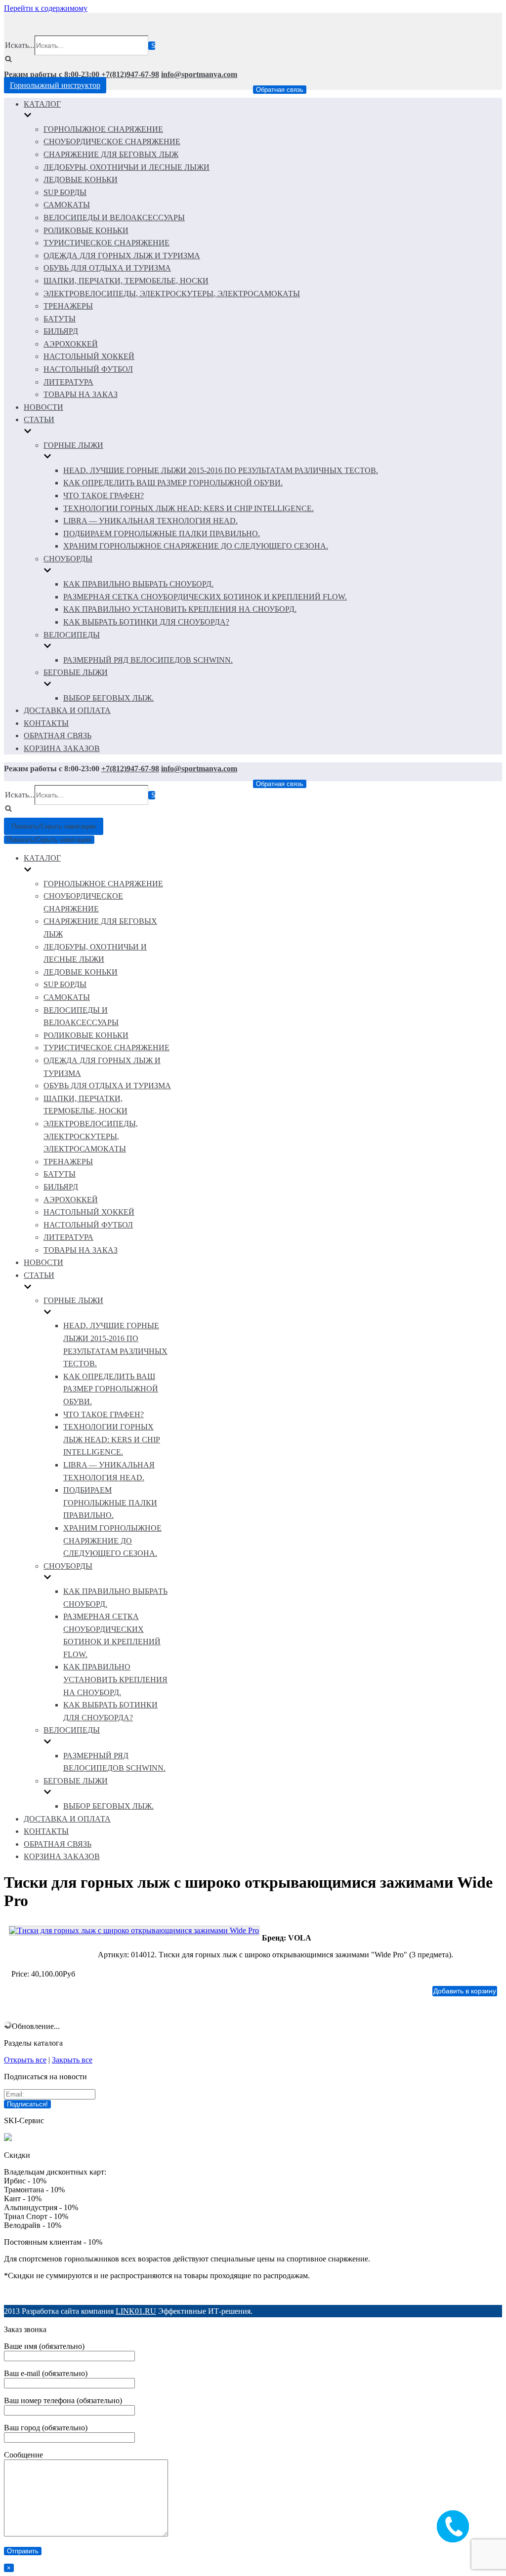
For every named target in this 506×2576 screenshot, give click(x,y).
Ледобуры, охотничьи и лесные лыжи (126, 167)
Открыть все (25, 2060)
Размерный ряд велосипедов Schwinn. (148, 660)
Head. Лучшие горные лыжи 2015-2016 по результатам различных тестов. (221, 470)
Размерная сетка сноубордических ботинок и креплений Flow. (205, 597)
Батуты (60, 319)
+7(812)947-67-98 (130, 74)
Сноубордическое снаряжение (112, 141)
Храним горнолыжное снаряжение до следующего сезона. (196, 546)
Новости (43, 407)
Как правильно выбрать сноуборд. (138, 584)
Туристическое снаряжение (106, 243)
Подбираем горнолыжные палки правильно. (162, 534)
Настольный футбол (88, 369)
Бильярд (61, 331)
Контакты (46, 723)
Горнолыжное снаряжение (103, 129)
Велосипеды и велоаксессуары (114, 218)
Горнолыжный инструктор (55, 85)
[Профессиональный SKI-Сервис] (8, 2138)
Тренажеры (68, 306)
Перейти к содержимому (46, 8)
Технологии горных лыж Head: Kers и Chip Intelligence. (189, 508)
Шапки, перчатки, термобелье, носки (126, 281)
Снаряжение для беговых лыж (111, 154)
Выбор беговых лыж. (108, 698)
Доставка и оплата (67, 710)
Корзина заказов (62, 748)
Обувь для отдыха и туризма (107, 268)
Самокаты (67, 205)
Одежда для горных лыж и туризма (122, 256)
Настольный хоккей (89, 356)
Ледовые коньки (81, 179)
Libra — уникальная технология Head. (150, 521)
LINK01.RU (136, 2311)
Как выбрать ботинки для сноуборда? (146, 622)
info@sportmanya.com (199, 74)
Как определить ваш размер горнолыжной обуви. (173, 483)
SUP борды (65, 192)
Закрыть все (72, 2060)
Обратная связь (280, 90)
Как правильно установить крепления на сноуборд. (180, 609)
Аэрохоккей (71, 344)
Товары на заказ (81, 394)
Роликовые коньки (86, 230)
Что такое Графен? (104, 495)
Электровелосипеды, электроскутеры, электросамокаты (172, 294)
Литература (68, 382)
